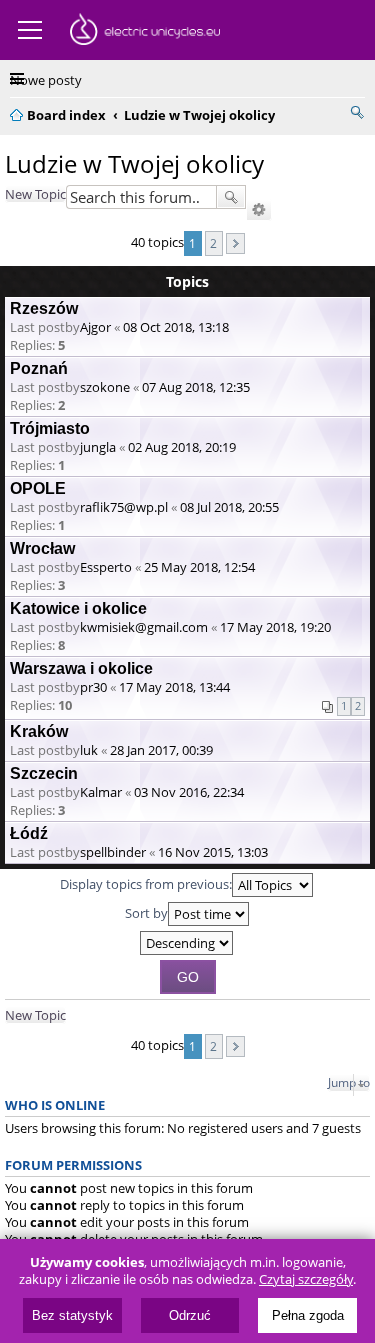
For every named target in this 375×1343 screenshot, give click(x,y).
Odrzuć (190, 1315)
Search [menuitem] (357, 112)
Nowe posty (46, 80)
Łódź (29, 833)
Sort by (146, 913)
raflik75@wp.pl (124, 507)
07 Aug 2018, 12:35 (196, 387)
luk (89, 750)
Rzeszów (44, 308)
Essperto (106, 567)
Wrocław (42, 548)
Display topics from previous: (146, 884)
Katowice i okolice (78, 608)
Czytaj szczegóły (306, 1279)
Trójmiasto (50, 428)
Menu (30, 30)
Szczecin (44, 773)
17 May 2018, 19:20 (275, 627)
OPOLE (38, 488)
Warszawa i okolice (81, 668)
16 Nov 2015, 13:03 (213, 852)
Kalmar (101, 792)
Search (231, 197)
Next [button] (235, 243)
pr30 (93, 687)
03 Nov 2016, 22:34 (189, 792)
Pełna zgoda (308, 1315)
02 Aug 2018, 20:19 (182, 447)
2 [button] (213, 243)
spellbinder (113, 852)
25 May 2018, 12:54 (199, 567)
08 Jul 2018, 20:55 (229, 507)
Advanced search (259, 210)
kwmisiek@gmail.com (144, 627)
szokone (105, 387)
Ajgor (95, 327)
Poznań (39, 368)
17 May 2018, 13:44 (174, 687)
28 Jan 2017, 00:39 (161, 750)
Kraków (39, 731)
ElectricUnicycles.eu (145, 32)
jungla (98, 447)
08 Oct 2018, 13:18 (176, 327)
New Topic (35, 194)
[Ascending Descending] (187, 943)
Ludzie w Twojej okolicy (134, 163)
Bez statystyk (72, 1315)
